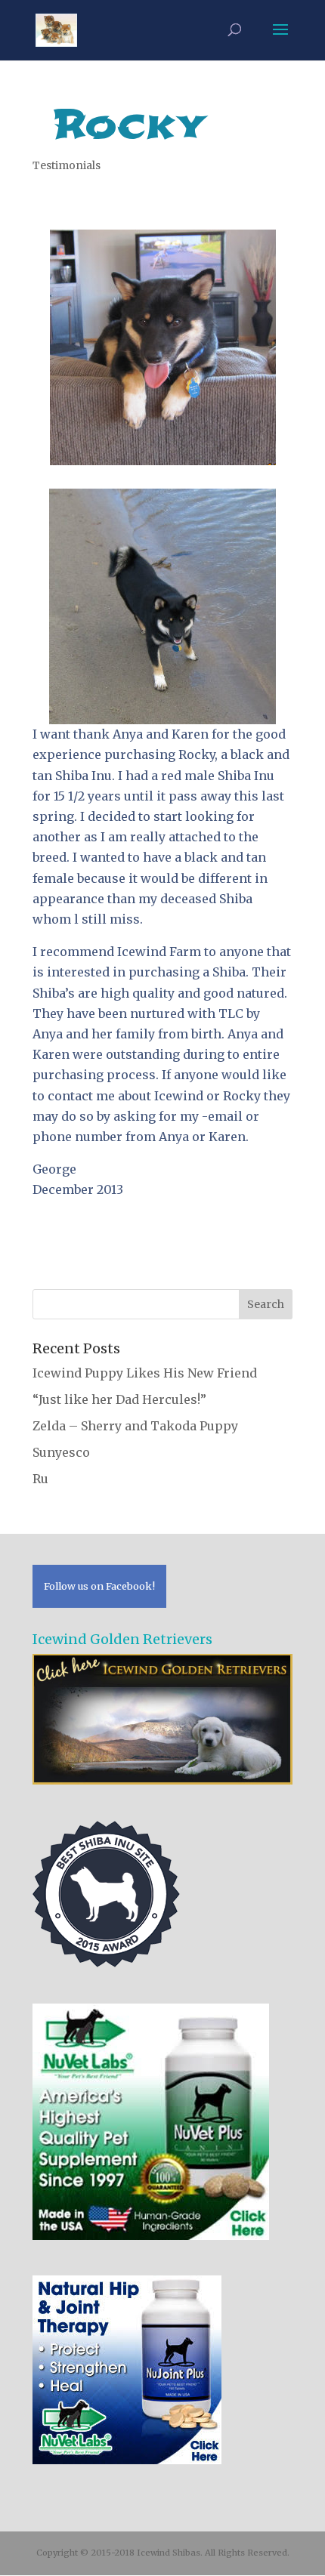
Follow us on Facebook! (99, 1586)
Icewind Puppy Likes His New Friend (145, 1373)
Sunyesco (61, 1452)
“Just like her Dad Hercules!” (119, 1399)
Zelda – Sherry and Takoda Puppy (135, 1426)
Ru (40, 1479)
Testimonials (67, 165)
